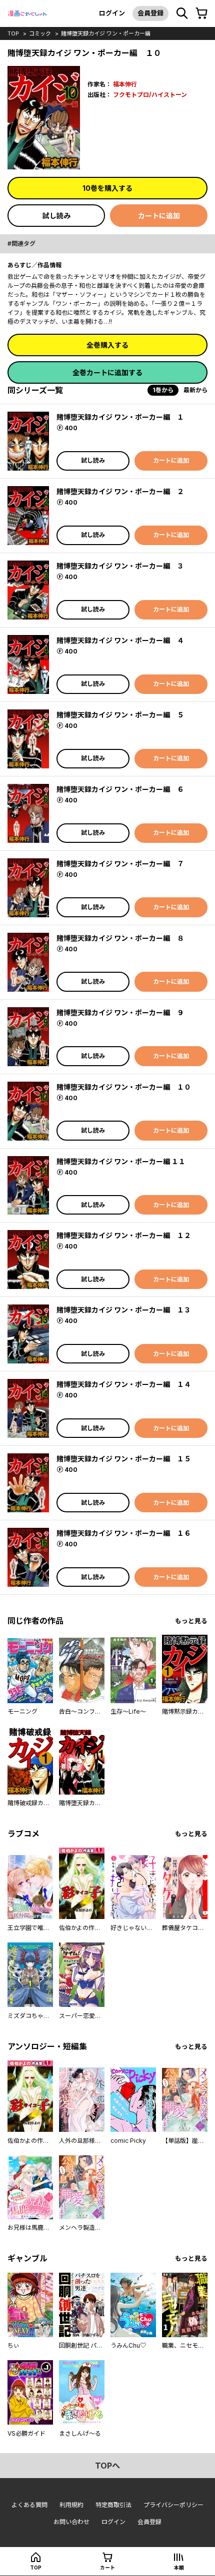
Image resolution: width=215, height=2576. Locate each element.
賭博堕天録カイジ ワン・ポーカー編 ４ (120, 640)
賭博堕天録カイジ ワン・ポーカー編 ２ (120, 491)
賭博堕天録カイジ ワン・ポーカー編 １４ (124, 1384)
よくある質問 (29, 2505)
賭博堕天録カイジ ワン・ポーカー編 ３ (120, 566)
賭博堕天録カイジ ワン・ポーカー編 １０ (124, 1087)
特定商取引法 (113, 2505)
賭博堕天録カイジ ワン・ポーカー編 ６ (120, 789)
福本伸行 (125, 84)
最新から (195, 390)
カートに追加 (159, 216)
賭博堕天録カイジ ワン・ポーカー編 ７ (120, 864)
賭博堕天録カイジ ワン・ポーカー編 (106, 33)
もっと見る (191, 1621)
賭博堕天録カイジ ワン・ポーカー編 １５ (124, 1459)
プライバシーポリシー (173, 2505)
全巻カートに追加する (107, 372)
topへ (107, 2466)
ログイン (112, 13)
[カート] (201, 13)
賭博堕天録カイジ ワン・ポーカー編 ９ (120, 1012)
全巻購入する (107, 345)
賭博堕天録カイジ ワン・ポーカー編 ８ (120, 938)
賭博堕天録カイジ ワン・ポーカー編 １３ (124, 1310)
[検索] (182, 13)
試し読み (56, 216)
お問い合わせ (71, 2522)
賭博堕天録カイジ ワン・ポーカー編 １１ (121, 1161)
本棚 (179, 2568)
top (13, 33)
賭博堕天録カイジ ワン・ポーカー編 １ (120, 417)
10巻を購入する (107, 188)
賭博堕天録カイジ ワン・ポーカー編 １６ (124, 1533)
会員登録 (150, 13)
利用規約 (71, 2505)
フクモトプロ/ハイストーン (150, 95)
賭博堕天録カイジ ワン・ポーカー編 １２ (124, 1235)
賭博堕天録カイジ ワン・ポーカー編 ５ (120, 715)
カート (107, 2568)
